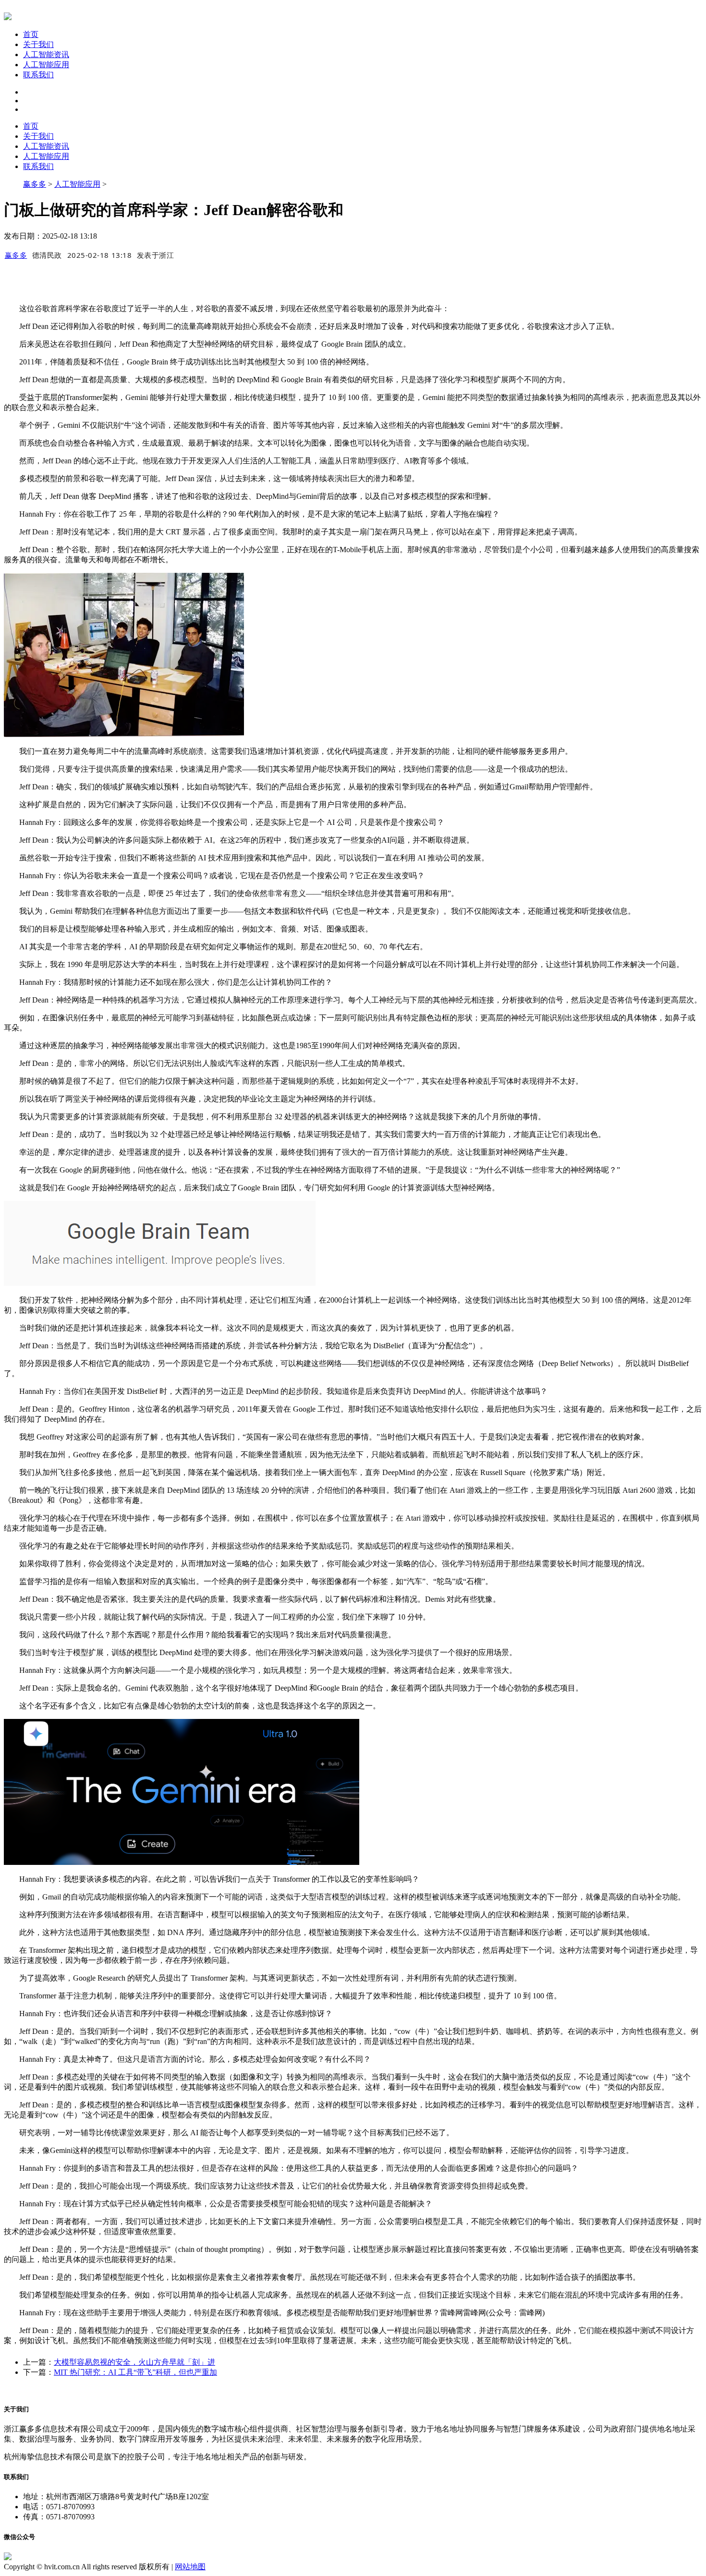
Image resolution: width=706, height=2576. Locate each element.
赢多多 (35, 184)
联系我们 (38, 75)
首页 (31, 34)
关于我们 (38, 44)
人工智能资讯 (46, 54)
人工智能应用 (46, 65)
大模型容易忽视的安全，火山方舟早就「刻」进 (134, 2362)
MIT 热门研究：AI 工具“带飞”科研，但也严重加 (135, 2372)
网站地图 (190, 2567)
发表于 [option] (156, 255)
